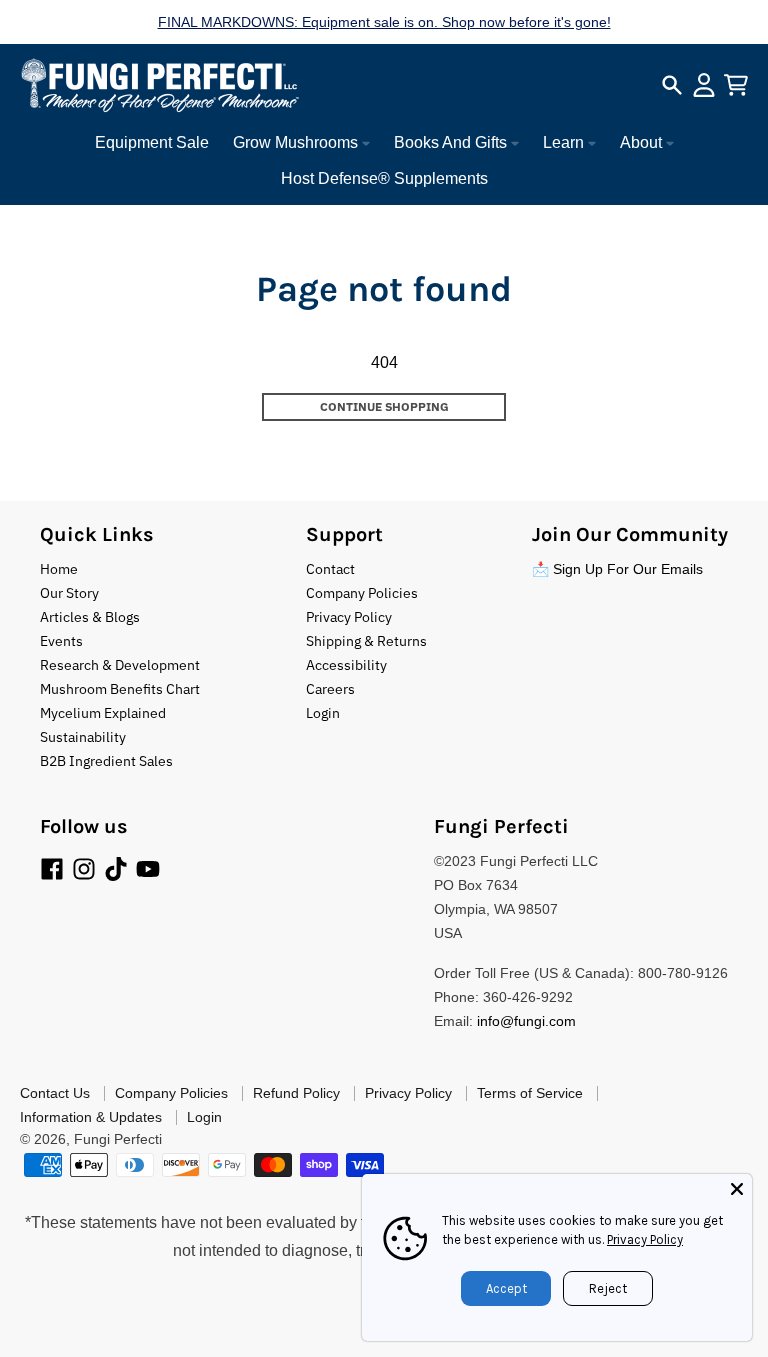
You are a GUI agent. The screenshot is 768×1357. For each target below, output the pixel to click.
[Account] (704, 85)
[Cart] (736, 85)
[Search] (672, 85)
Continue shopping (384, 406)
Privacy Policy (645, 1239)
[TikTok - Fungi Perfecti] (116, 869)
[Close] (737, 1189)
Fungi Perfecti (118, 1139)
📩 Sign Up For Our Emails (617, 569)
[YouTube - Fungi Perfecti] (148, 869)
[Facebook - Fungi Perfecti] (52, 869)
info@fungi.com (526, 1021)
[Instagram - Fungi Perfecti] (84, 869)
